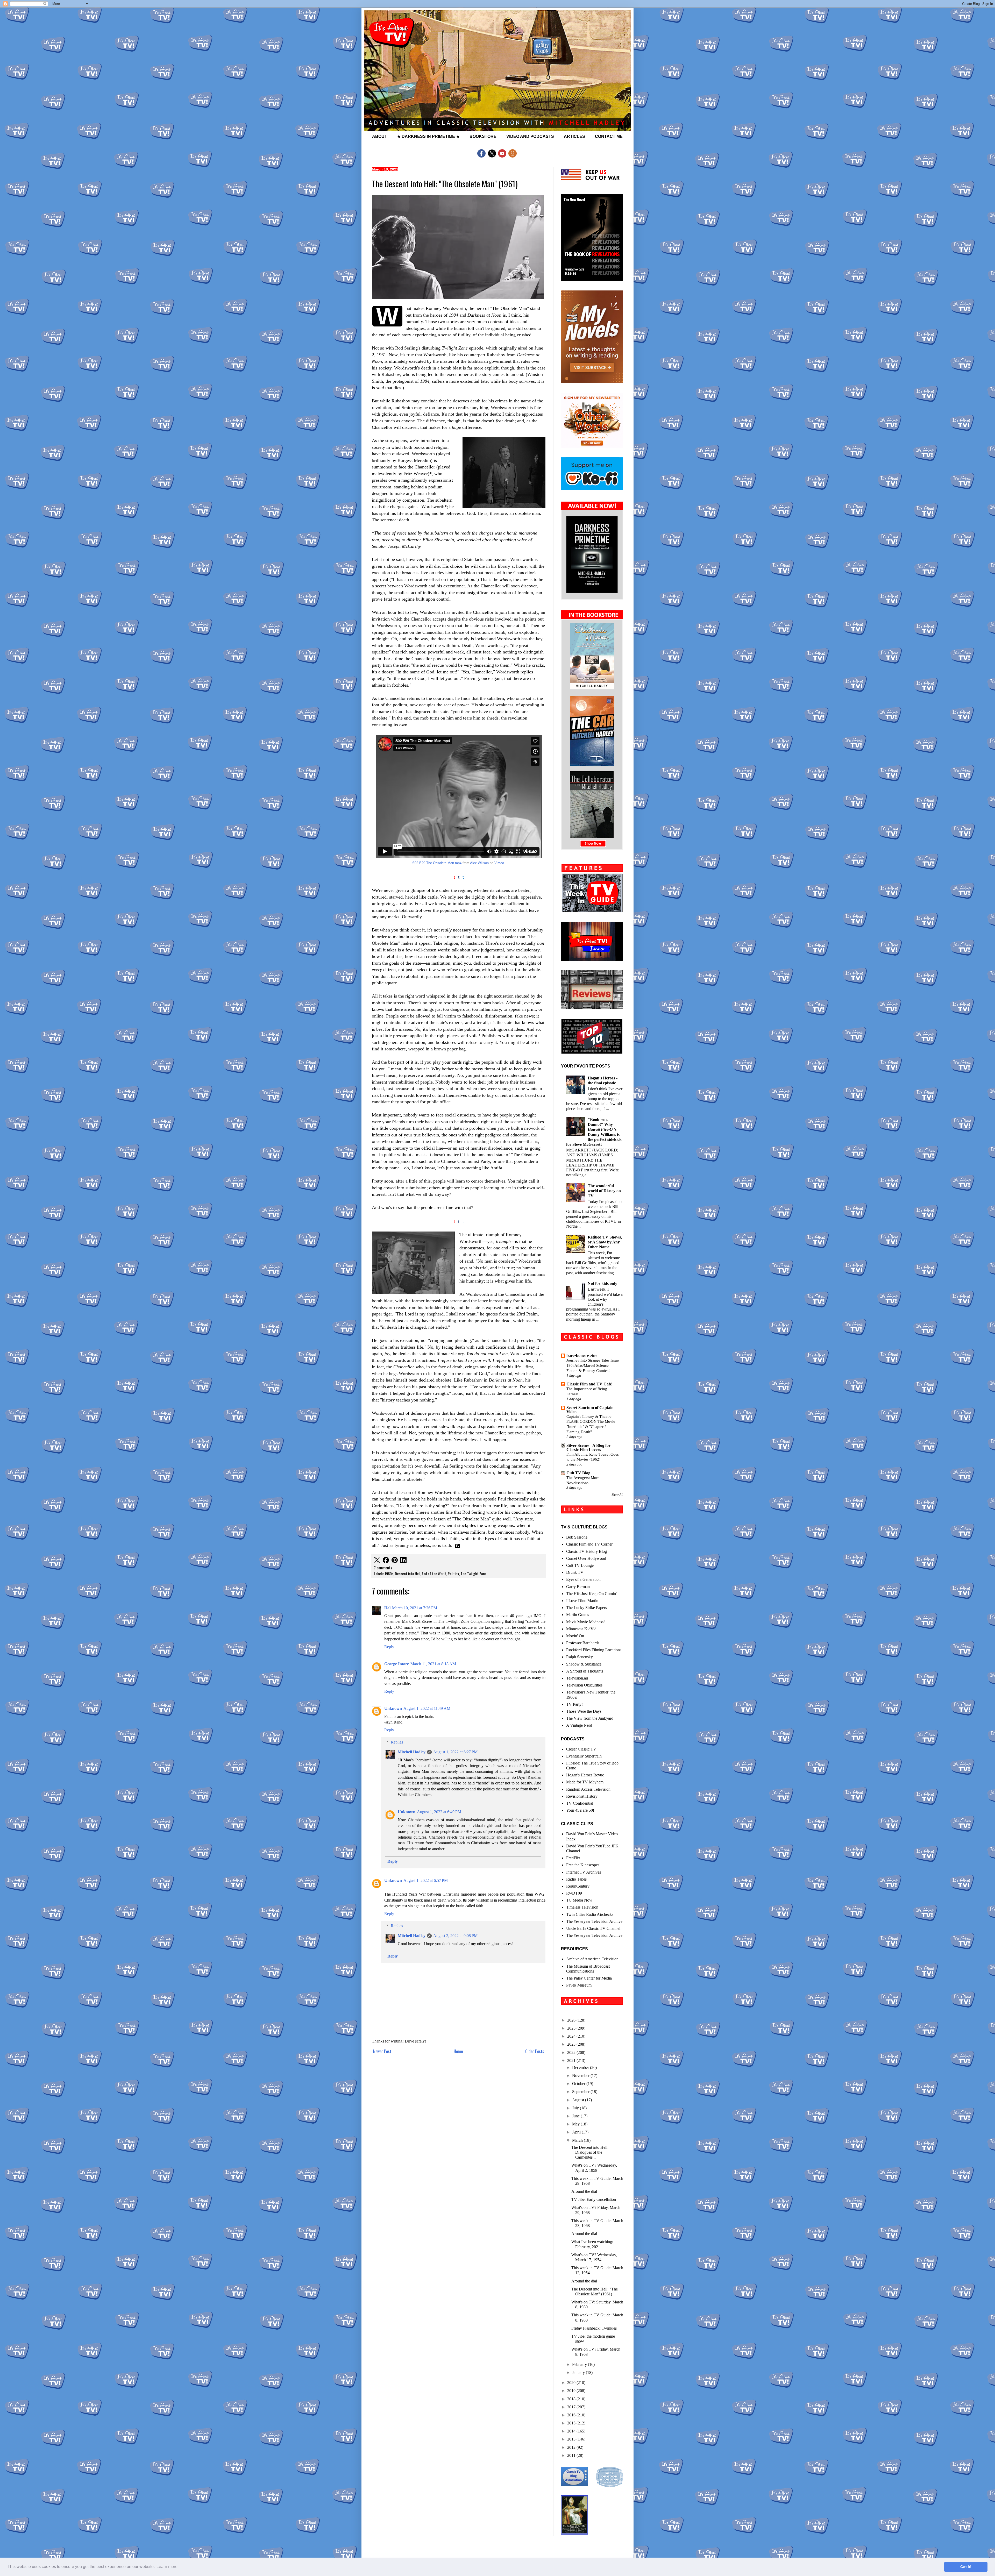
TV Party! (574, 1704)
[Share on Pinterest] (395, 1561)
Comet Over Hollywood (586, 1558)
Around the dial (584, 2191)
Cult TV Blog (578, 1473)
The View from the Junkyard (590, 1718)
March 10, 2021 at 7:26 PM (415, 1608)
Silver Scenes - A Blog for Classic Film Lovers (588, 1447)
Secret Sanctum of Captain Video (590, 1410)
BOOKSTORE (483, 136)
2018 (572, 2399)
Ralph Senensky (580, 1657)
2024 (572, 2036)
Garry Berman (578, 1587)
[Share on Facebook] (386, 1561)
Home (458, 2051)
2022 (572, 2052)
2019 (572, 2391)
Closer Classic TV (581, 1749)
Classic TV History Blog (587, 1551)
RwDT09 (574, 1893)
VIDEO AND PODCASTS (530, 136)
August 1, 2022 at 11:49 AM (427, 1708)
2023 (572, 2044)
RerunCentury (578, 1886)
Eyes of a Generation (583, 1579)
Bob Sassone (577, 1537)
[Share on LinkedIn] (403, 1561)
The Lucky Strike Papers (587, 1608)
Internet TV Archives (584, 1872)
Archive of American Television (592, 1959)
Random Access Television (588, 1789)
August (579, 2100)
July (576, 2108)
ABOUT (380, 136)
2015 (572, 2423)
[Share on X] (377, 1561)
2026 (572, 2020)
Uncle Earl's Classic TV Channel (593, 1928)
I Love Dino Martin (582, 1601)
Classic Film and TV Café (589, 1384)
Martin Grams (578, 1615)
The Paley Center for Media (589, 1978)
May (576, 2124)
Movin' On (575, 1636)
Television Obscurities (584, 1685)
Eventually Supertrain (584, 1756)
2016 (572, 2415)
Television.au (577, 1678)
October (579, 2084)
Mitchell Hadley (412, 1752)
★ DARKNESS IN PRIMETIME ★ (428, 136)
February (580, 2364)
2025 (572, 2028)
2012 (572, 2447)
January (579, 2372)
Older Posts (535, 2051)
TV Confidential (580, 1803)
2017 (572, 2407)
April (577, 2132)
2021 (572, 2061)
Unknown (393, 1708)
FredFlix (573, 1858)
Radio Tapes (576, 1879)
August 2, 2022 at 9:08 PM (455, 1936)
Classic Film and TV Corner (589, 1544)
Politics (453, 1574)
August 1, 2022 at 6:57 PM (426, 1880)
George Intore (397, 1664)
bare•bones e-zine (582, 1355)
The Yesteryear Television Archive (594, 1921)
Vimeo (499, 863)
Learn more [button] (167, 2567)
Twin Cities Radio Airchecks (590, 1914)
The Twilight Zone (474, 1574)
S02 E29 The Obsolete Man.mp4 (437, 863)
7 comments (383, 1568)
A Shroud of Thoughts (585, 1671)
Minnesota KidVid (581, 1629)
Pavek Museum (579, 1985)
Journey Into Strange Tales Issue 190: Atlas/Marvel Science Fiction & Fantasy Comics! (593, 1365)
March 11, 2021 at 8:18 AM (433, 1664)
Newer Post (382, 2051)
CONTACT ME (609, 136)
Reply (389, 1647)
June (576, 2116)
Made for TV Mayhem (585, 1782)
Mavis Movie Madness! (585, 1622)
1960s (389, 1574)
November (581, 2076)
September (581, 2092)
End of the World (434, 1574)
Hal (387, 1608)
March (578, 2140)
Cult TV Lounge (580, 1565)
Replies (397, 1742)
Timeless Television (582, 1907)
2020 (572, 2383)
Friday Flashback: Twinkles (594, 2328)
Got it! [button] (966, 2567)
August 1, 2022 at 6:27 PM (455, 1752)
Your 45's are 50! (580, 1810)
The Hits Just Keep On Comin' (591, 1594)
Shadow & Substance (584, 1664)
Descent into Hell (408, 1574)
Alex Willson (479, 863)
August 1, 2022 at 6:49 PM (439, 1812)
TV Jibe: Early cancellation (594, 2199)
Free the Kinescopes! (583, 1865)
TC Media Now (579, 1900)
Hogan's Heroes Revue (585, 1775)
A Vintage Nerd (579, 1725)
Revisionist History (582, 1796)
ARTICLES (574, 136)
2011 (572, 2455)
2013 (572, 2439)
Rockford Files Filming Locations (594, 1650)
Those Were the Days (584, 1711)
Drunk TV (575, 1572)
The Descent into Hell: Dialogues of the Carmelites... (590, 2152)
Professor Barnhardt (582, 1643)
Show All (617, 1495)
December (581, 2068)
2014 (572, 2431)
